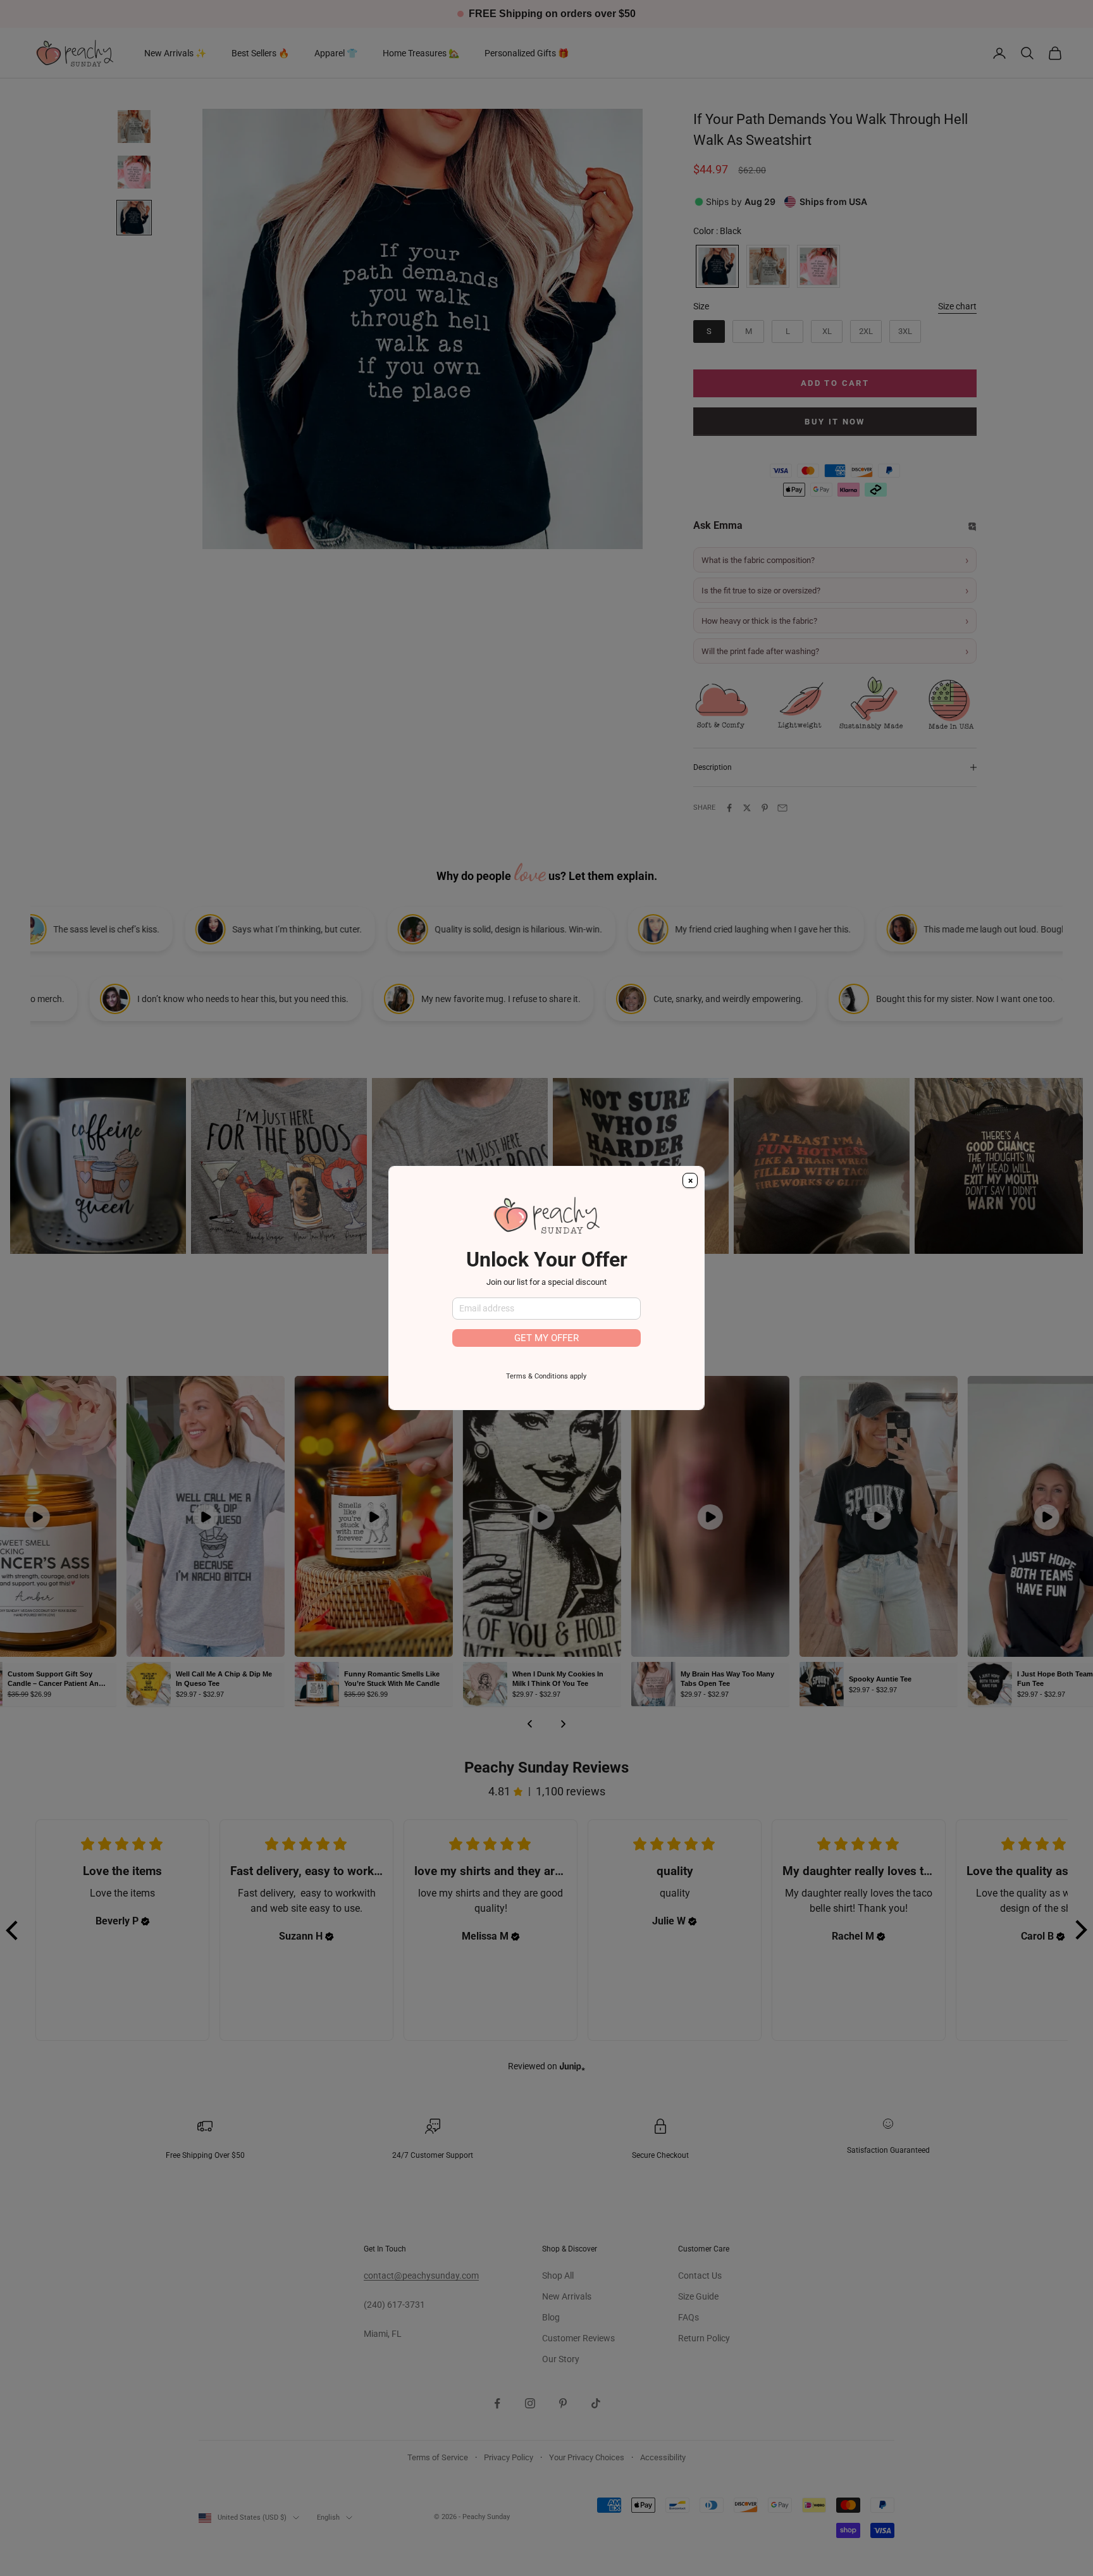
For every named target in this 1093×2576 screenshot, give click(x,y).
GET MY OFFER (546, 1338)
